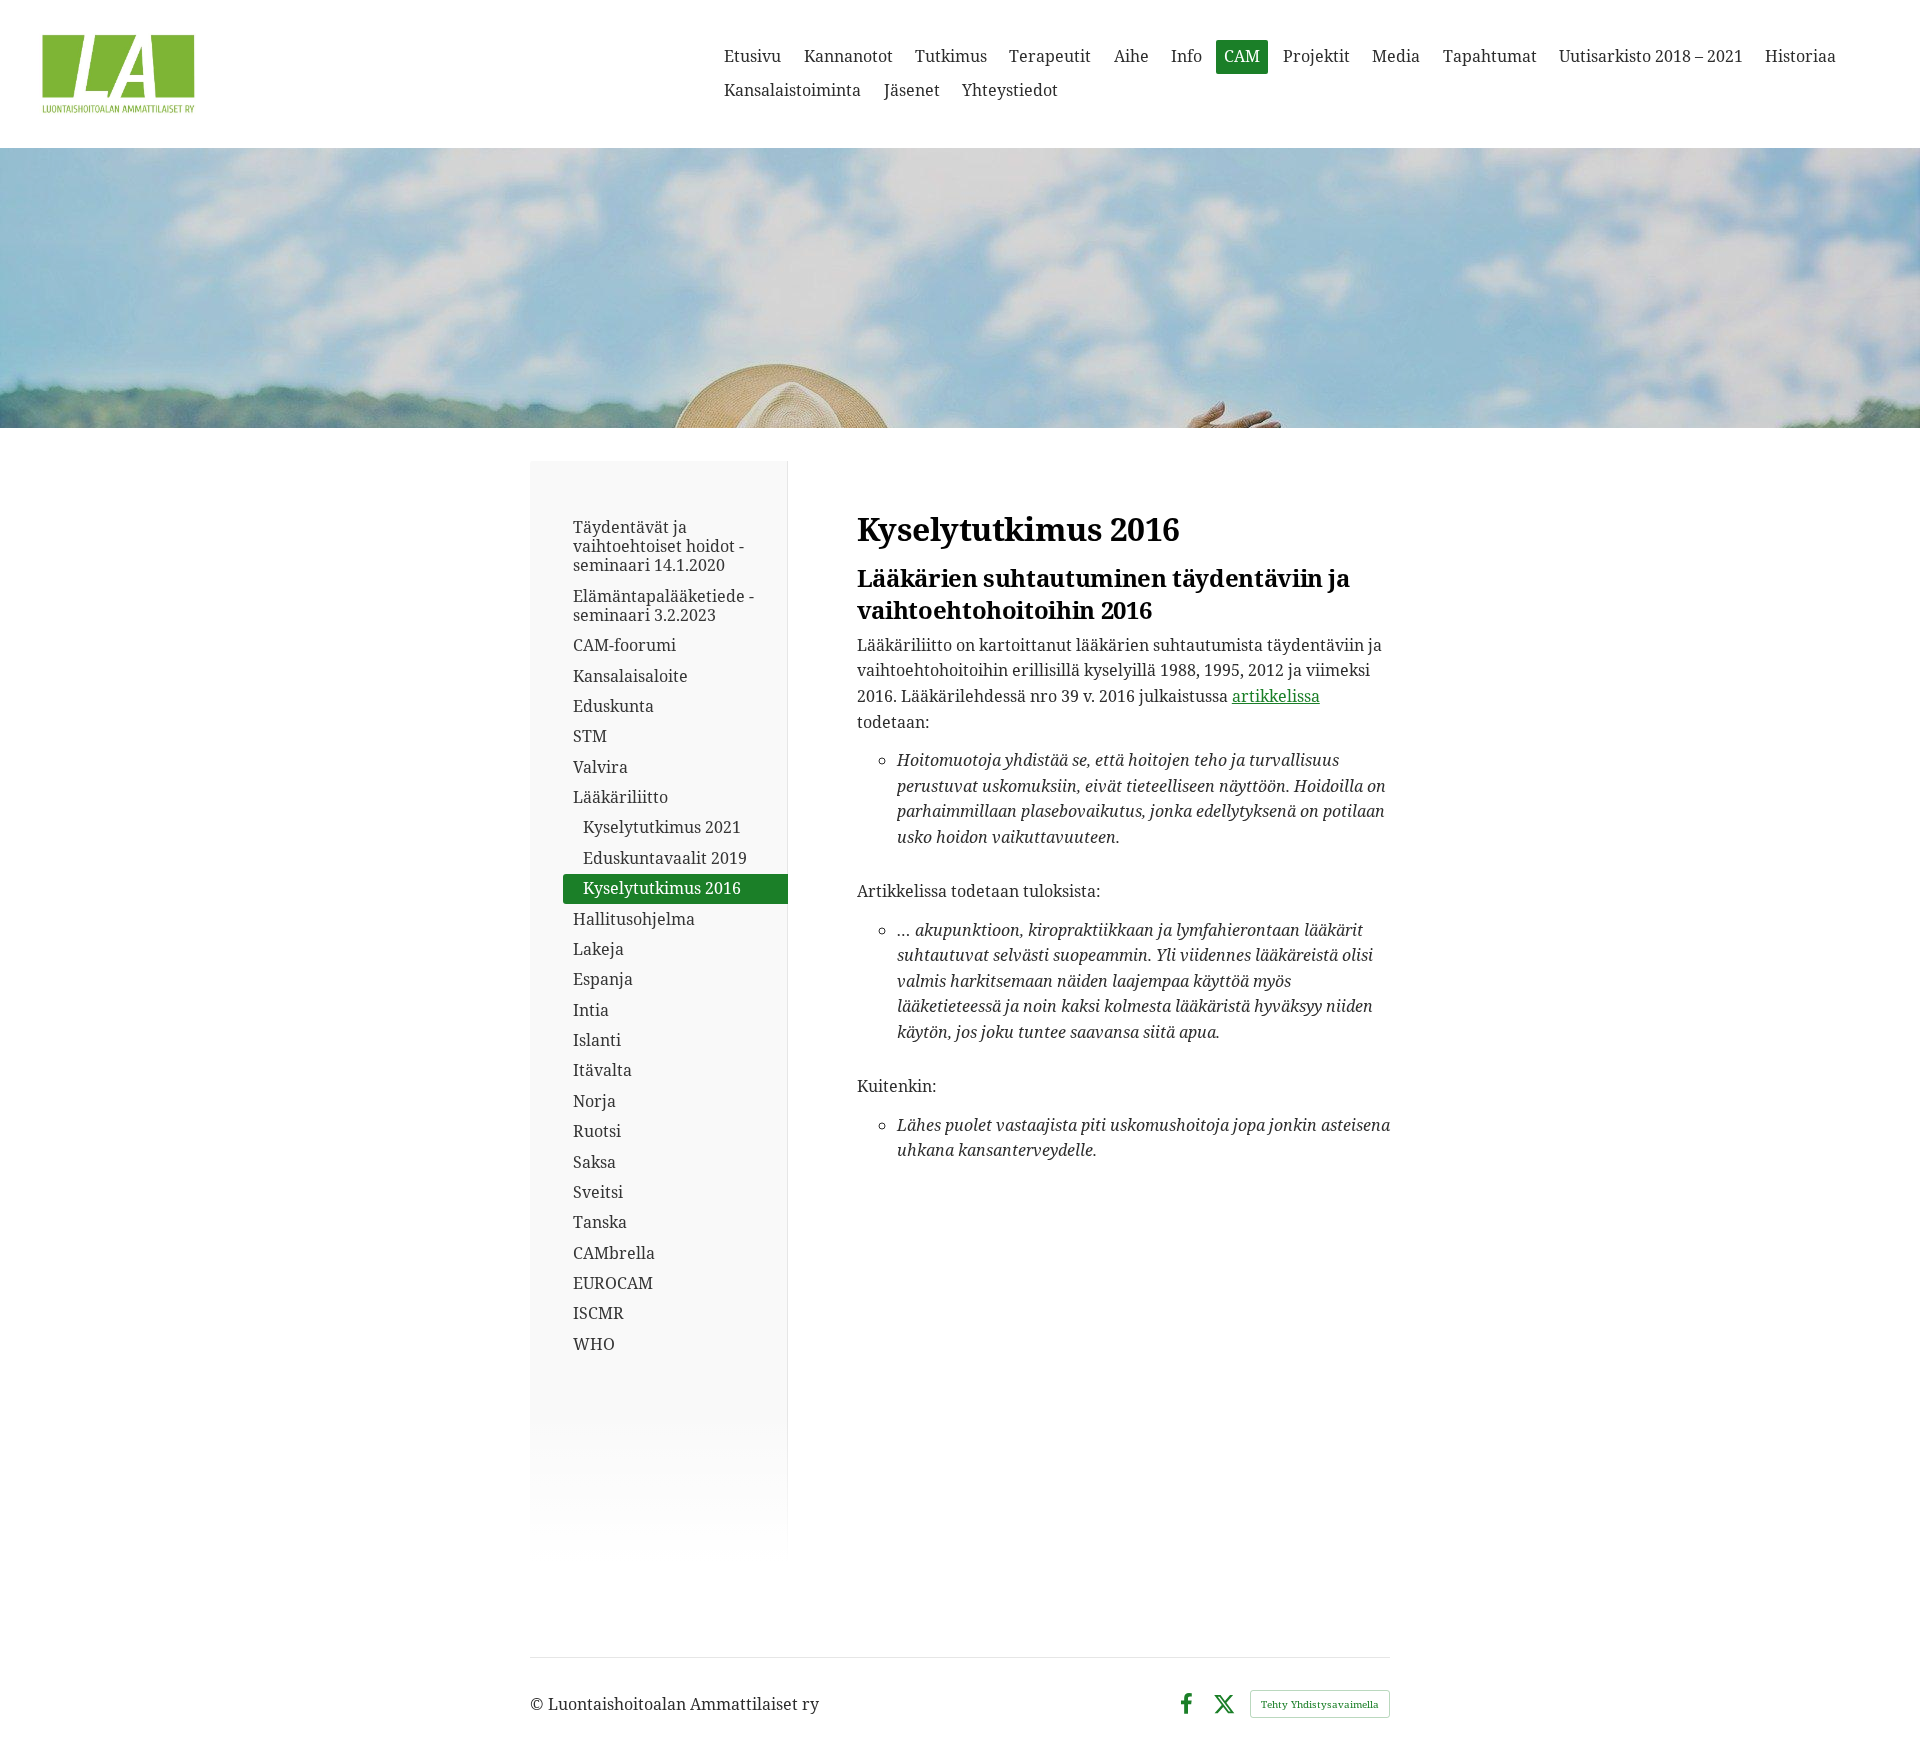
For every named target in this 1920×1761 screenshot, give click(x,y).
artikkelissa (1276, 696)
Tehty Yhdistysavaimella (1320, 1704)
